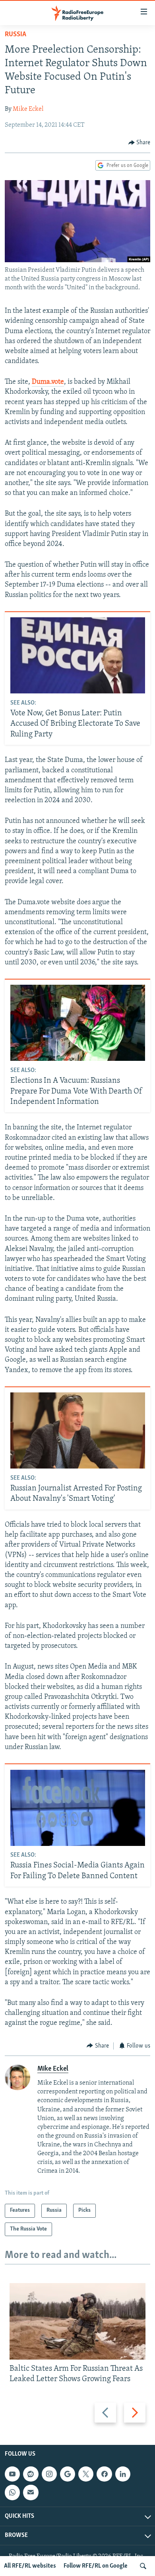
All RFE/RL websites (30, 2566)
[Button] (139, 143)
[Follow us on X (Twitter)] (86, 2474)
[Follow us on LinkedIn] (123, 2474)
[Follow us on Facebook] (104, 2474)
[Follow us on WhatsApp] (12, 2493)
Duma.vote (48, 382)
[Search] (143, 2566)
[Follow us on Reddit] (31, 2474)
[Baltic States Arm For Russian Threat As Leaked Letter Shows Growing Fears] (77, 2321)
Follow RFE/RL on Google (96, 2566)
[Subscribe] (31, 2493)
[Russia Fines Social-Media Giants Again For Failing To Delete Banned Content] (78, 1808)
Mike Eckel (28, 109)
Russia (15, 35)
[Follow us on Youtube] (12, 2474)
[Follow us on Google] (68, 2474)
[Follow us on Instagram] (49, 2474)
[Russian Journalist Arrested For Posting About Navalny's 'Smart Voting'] (78, 1430)
